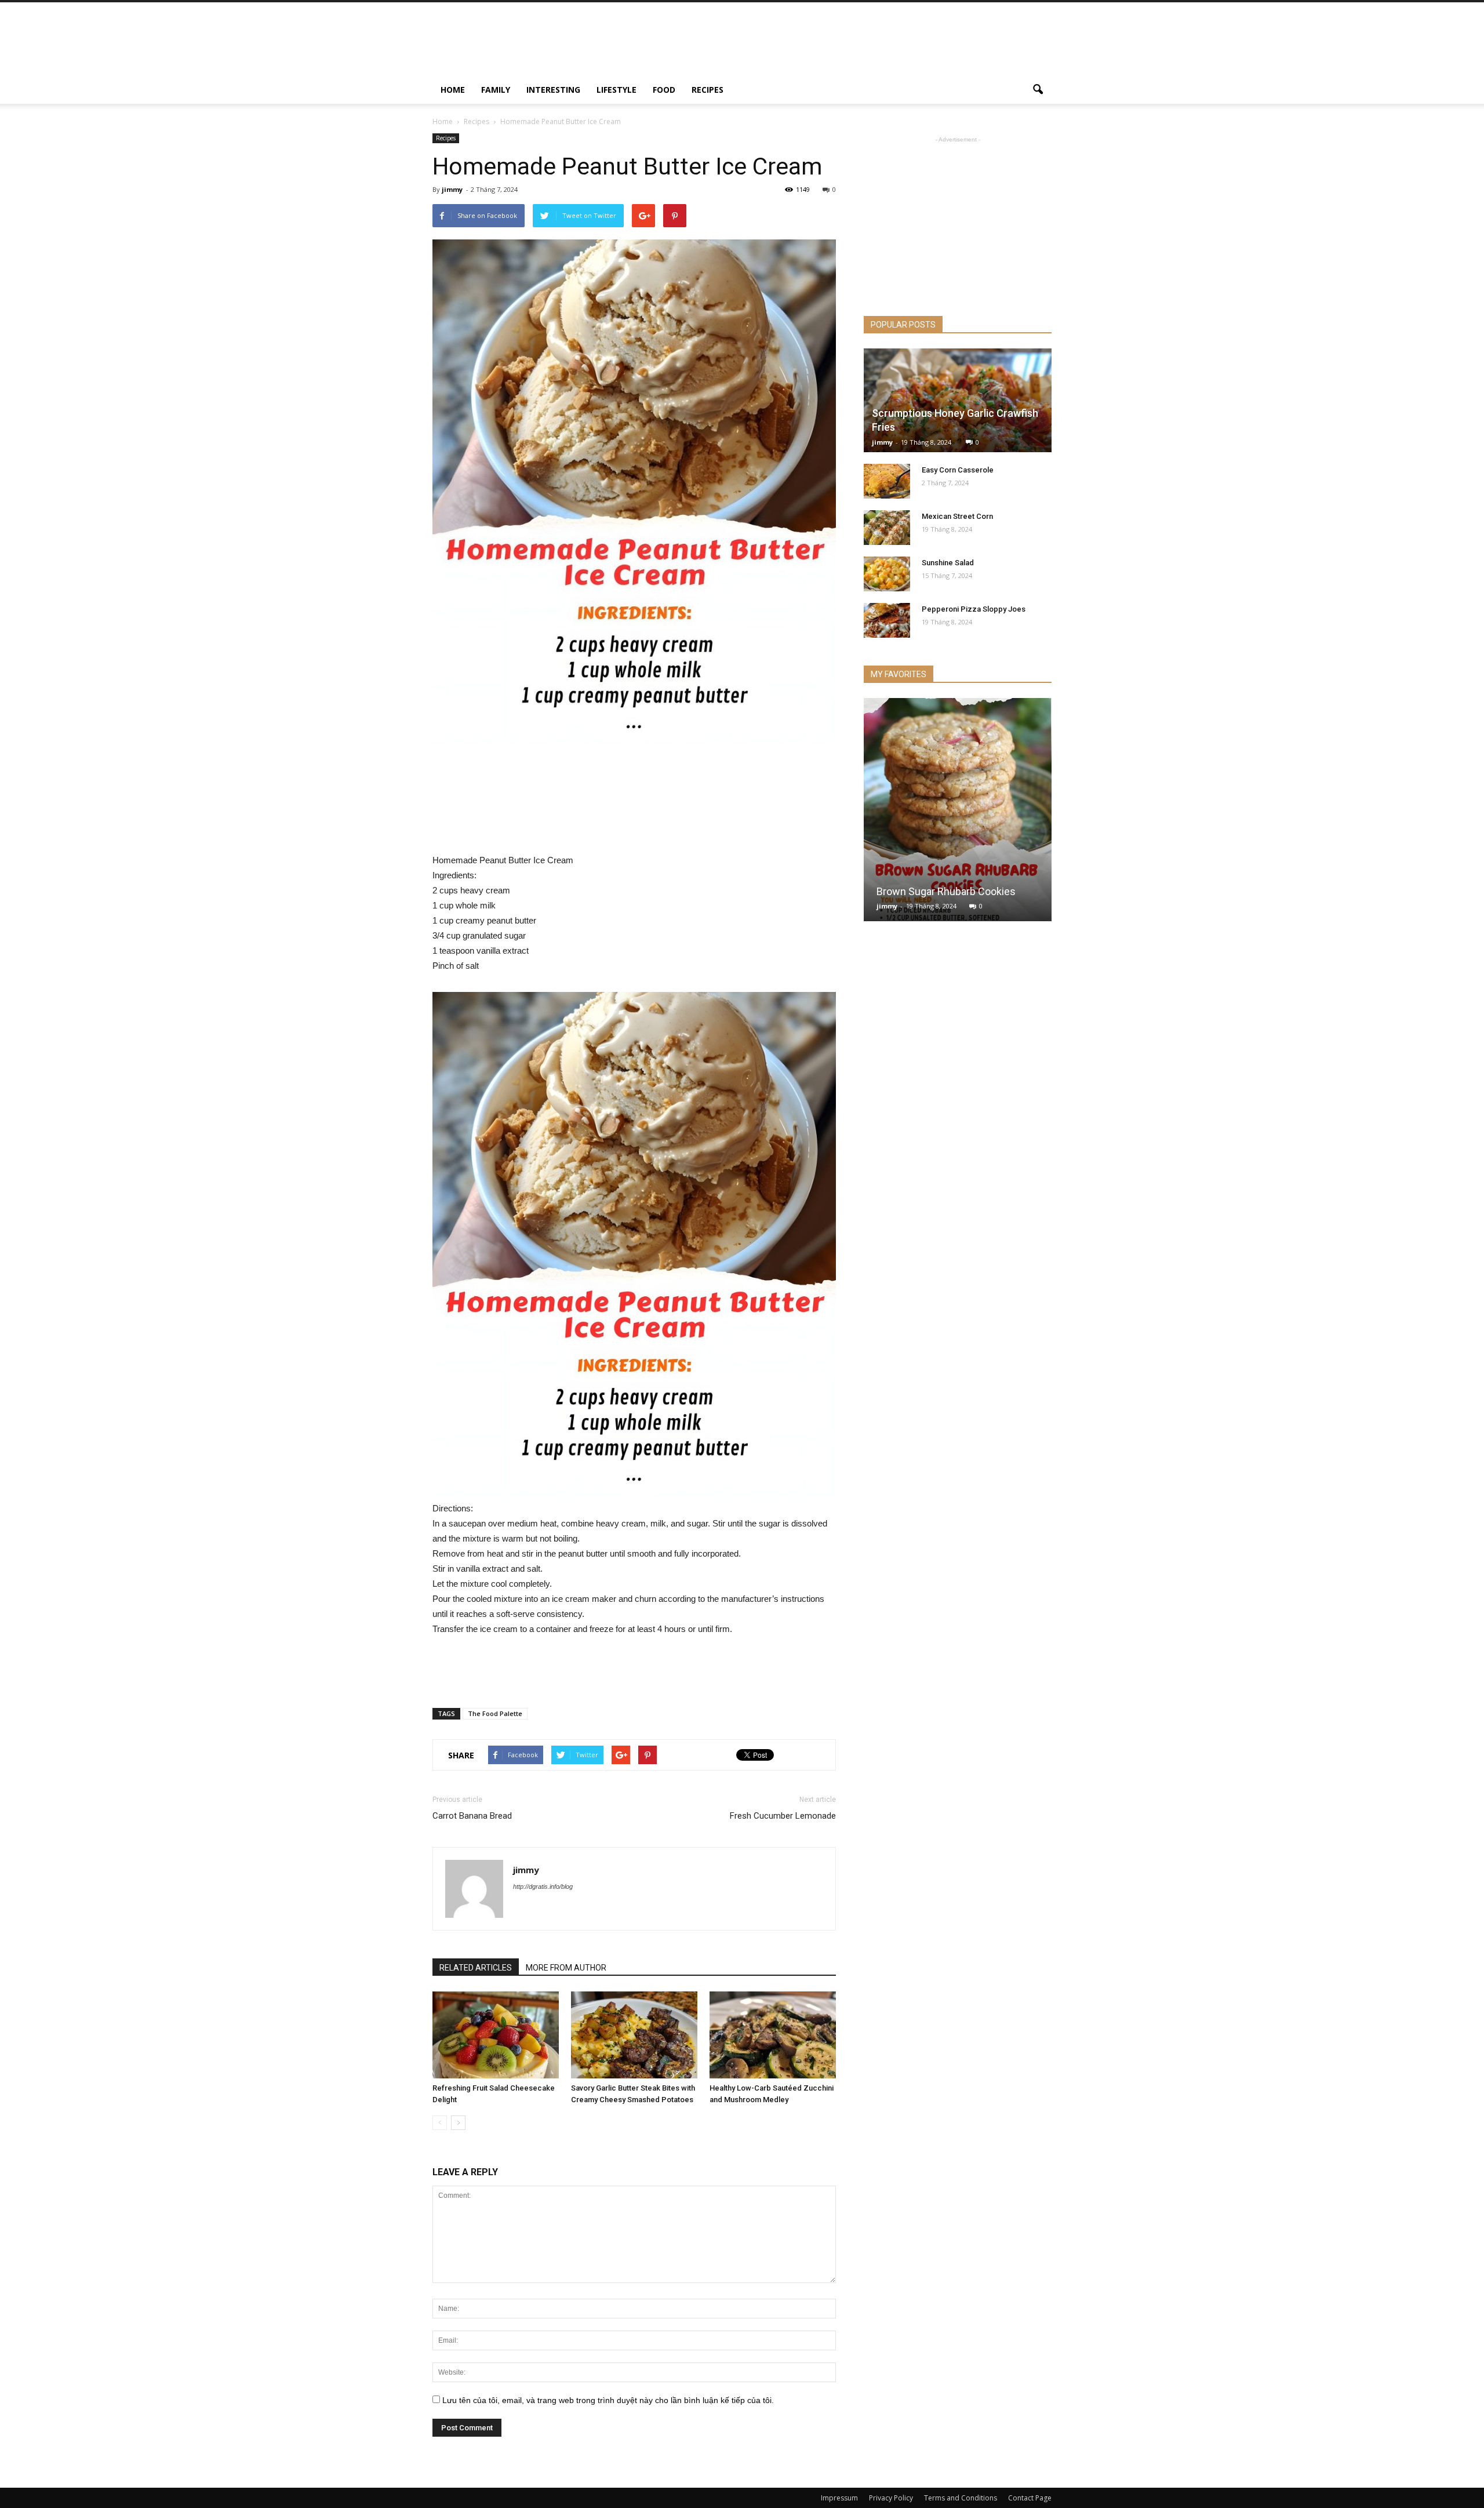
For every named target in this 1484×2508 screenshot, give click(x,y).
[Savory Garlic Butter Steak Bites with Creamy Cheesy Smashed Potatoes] (634, 2035)
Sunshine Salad (948, 563)
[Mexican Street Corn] (887, 528)
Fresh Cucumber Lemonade (783, 1816)
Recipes (708, 90)
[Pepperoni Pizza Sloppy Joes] (887, 620)
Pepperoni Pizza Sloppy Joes (974, 609)
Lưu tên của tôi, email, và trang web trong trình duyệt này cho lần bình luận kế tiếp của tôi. (608, 2400)
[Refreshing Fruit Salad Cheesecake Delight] (496, 2035)
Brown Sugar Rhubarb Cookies (946, 891)
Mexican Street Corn (957, 516)
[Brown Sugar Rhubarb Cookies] (958, 814)
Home (453, 90)
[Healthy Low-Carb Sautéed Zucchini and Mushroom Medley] (773, 2035)
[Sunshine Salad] (887, 574)
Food (664, 90)
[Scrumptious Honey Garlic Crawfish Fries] (958, 400)
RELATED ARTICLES (476, 1968)
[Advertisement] (841, 45)
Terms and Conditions (961, 2498)
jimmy (452, 189)
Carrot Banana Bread (472, 1816)
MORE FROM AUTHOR (566, 1968)
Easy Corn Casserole (958, 470)
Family (496, 90)
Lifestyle (616, 90)
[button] (1038, 90)
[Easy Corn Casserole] (887, 481)
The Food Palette (495, 1713)
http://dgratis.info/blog (543, 1887)
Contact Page (1030, 2498)
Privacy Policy (891, 2498)
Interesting (553, 90)
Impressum (839, 2498)
